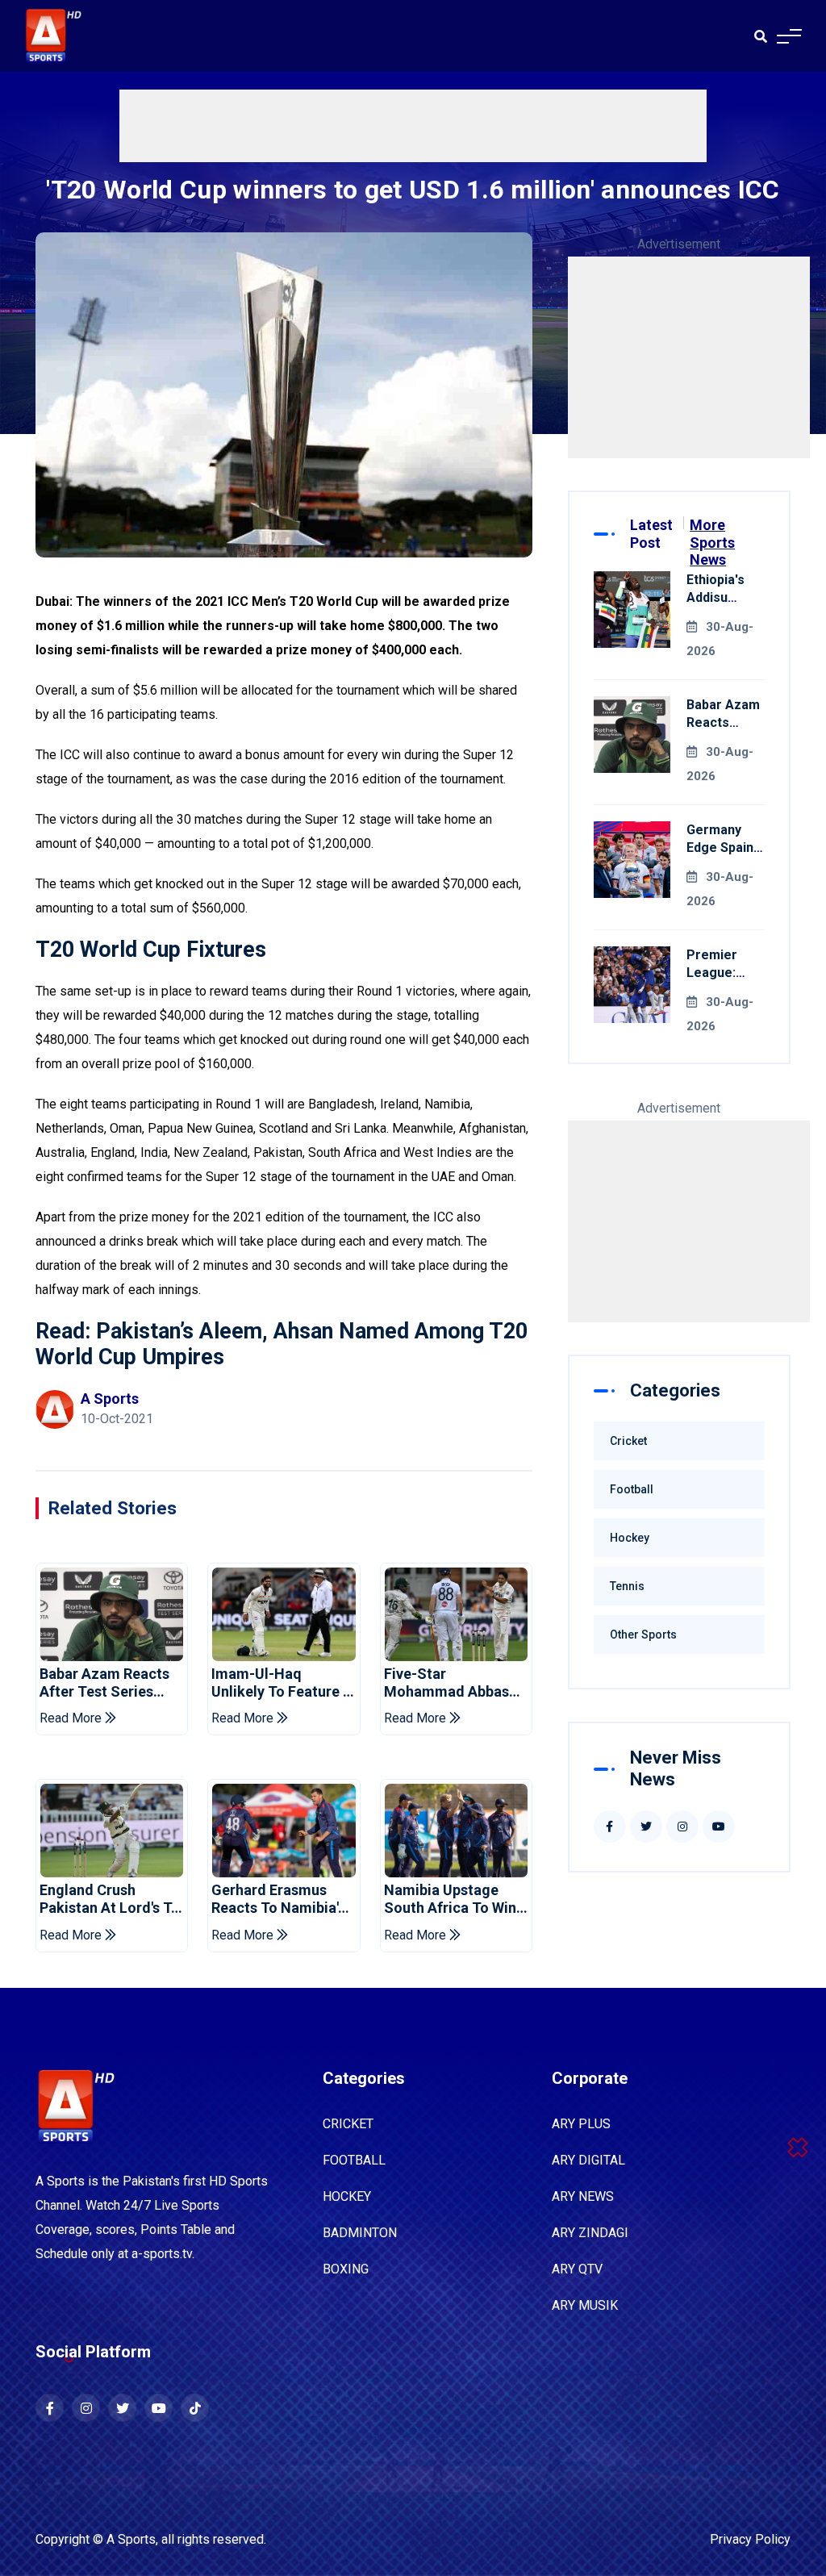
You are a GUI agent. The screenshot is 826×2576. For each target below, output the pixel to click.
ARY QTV (577, 2269)
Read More (72, 1718)
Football (632, 1489)
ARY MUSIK (585, 2305)
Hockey (630, 1538)
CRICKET (348, 2124)
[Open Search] (761, 36)
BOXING (346, 2269)
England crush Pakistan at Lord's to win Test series (110, 1899)
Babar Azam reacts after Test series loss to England (104, 1683)
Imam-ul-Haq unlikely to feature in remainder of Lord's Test (283, 1683)
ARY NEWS (583, 2196)
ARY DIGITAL (588, 2160)
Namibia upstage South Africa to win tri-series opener (450, 1899)
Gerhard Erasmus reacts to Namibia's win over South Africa (278, 1899)
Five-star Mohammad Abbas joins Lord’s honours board (455, 1683)
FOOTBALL (354, 2160)
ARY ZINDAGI (590, 2233)
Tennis (627, 1586)
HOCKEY (347, 2196)
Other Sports (643, 1635)
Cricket (628, 1441)
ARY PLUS (581, 2124)
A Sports (131, 2539)
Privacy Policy (750, 2539)
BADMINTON (360, 2233)
